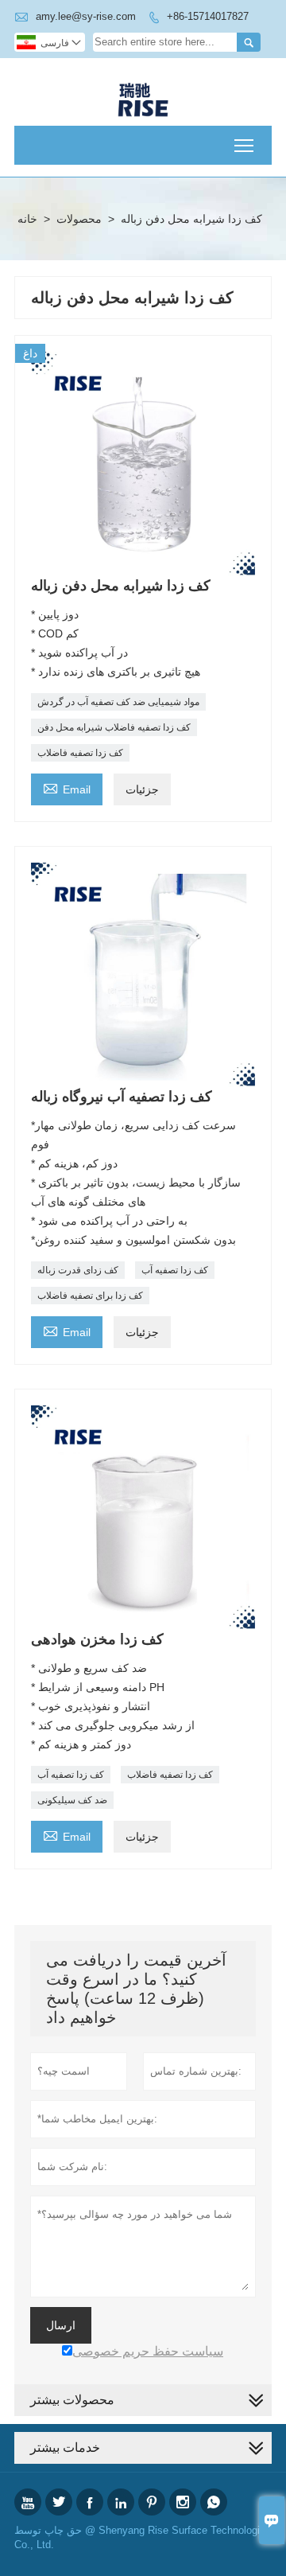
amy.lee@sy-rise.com (86, 16)
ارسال (61, 2325)
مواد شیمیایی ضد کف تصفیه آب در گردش (118, 702)
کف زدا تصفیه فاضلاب (80, 753)
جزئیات (142, 789)
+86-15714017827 (208, 16)
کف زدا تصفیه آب (175, 1270)
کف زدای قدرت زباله (78, 1270)
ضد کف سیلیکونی (72, 1800)
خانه (27, 219)
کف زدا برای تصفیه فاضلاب (90, 1296)
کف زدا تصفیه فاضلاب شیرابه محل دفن (114, 727)
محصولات (79, 219)
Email (67, 787)
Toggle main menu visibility (244, 145)
